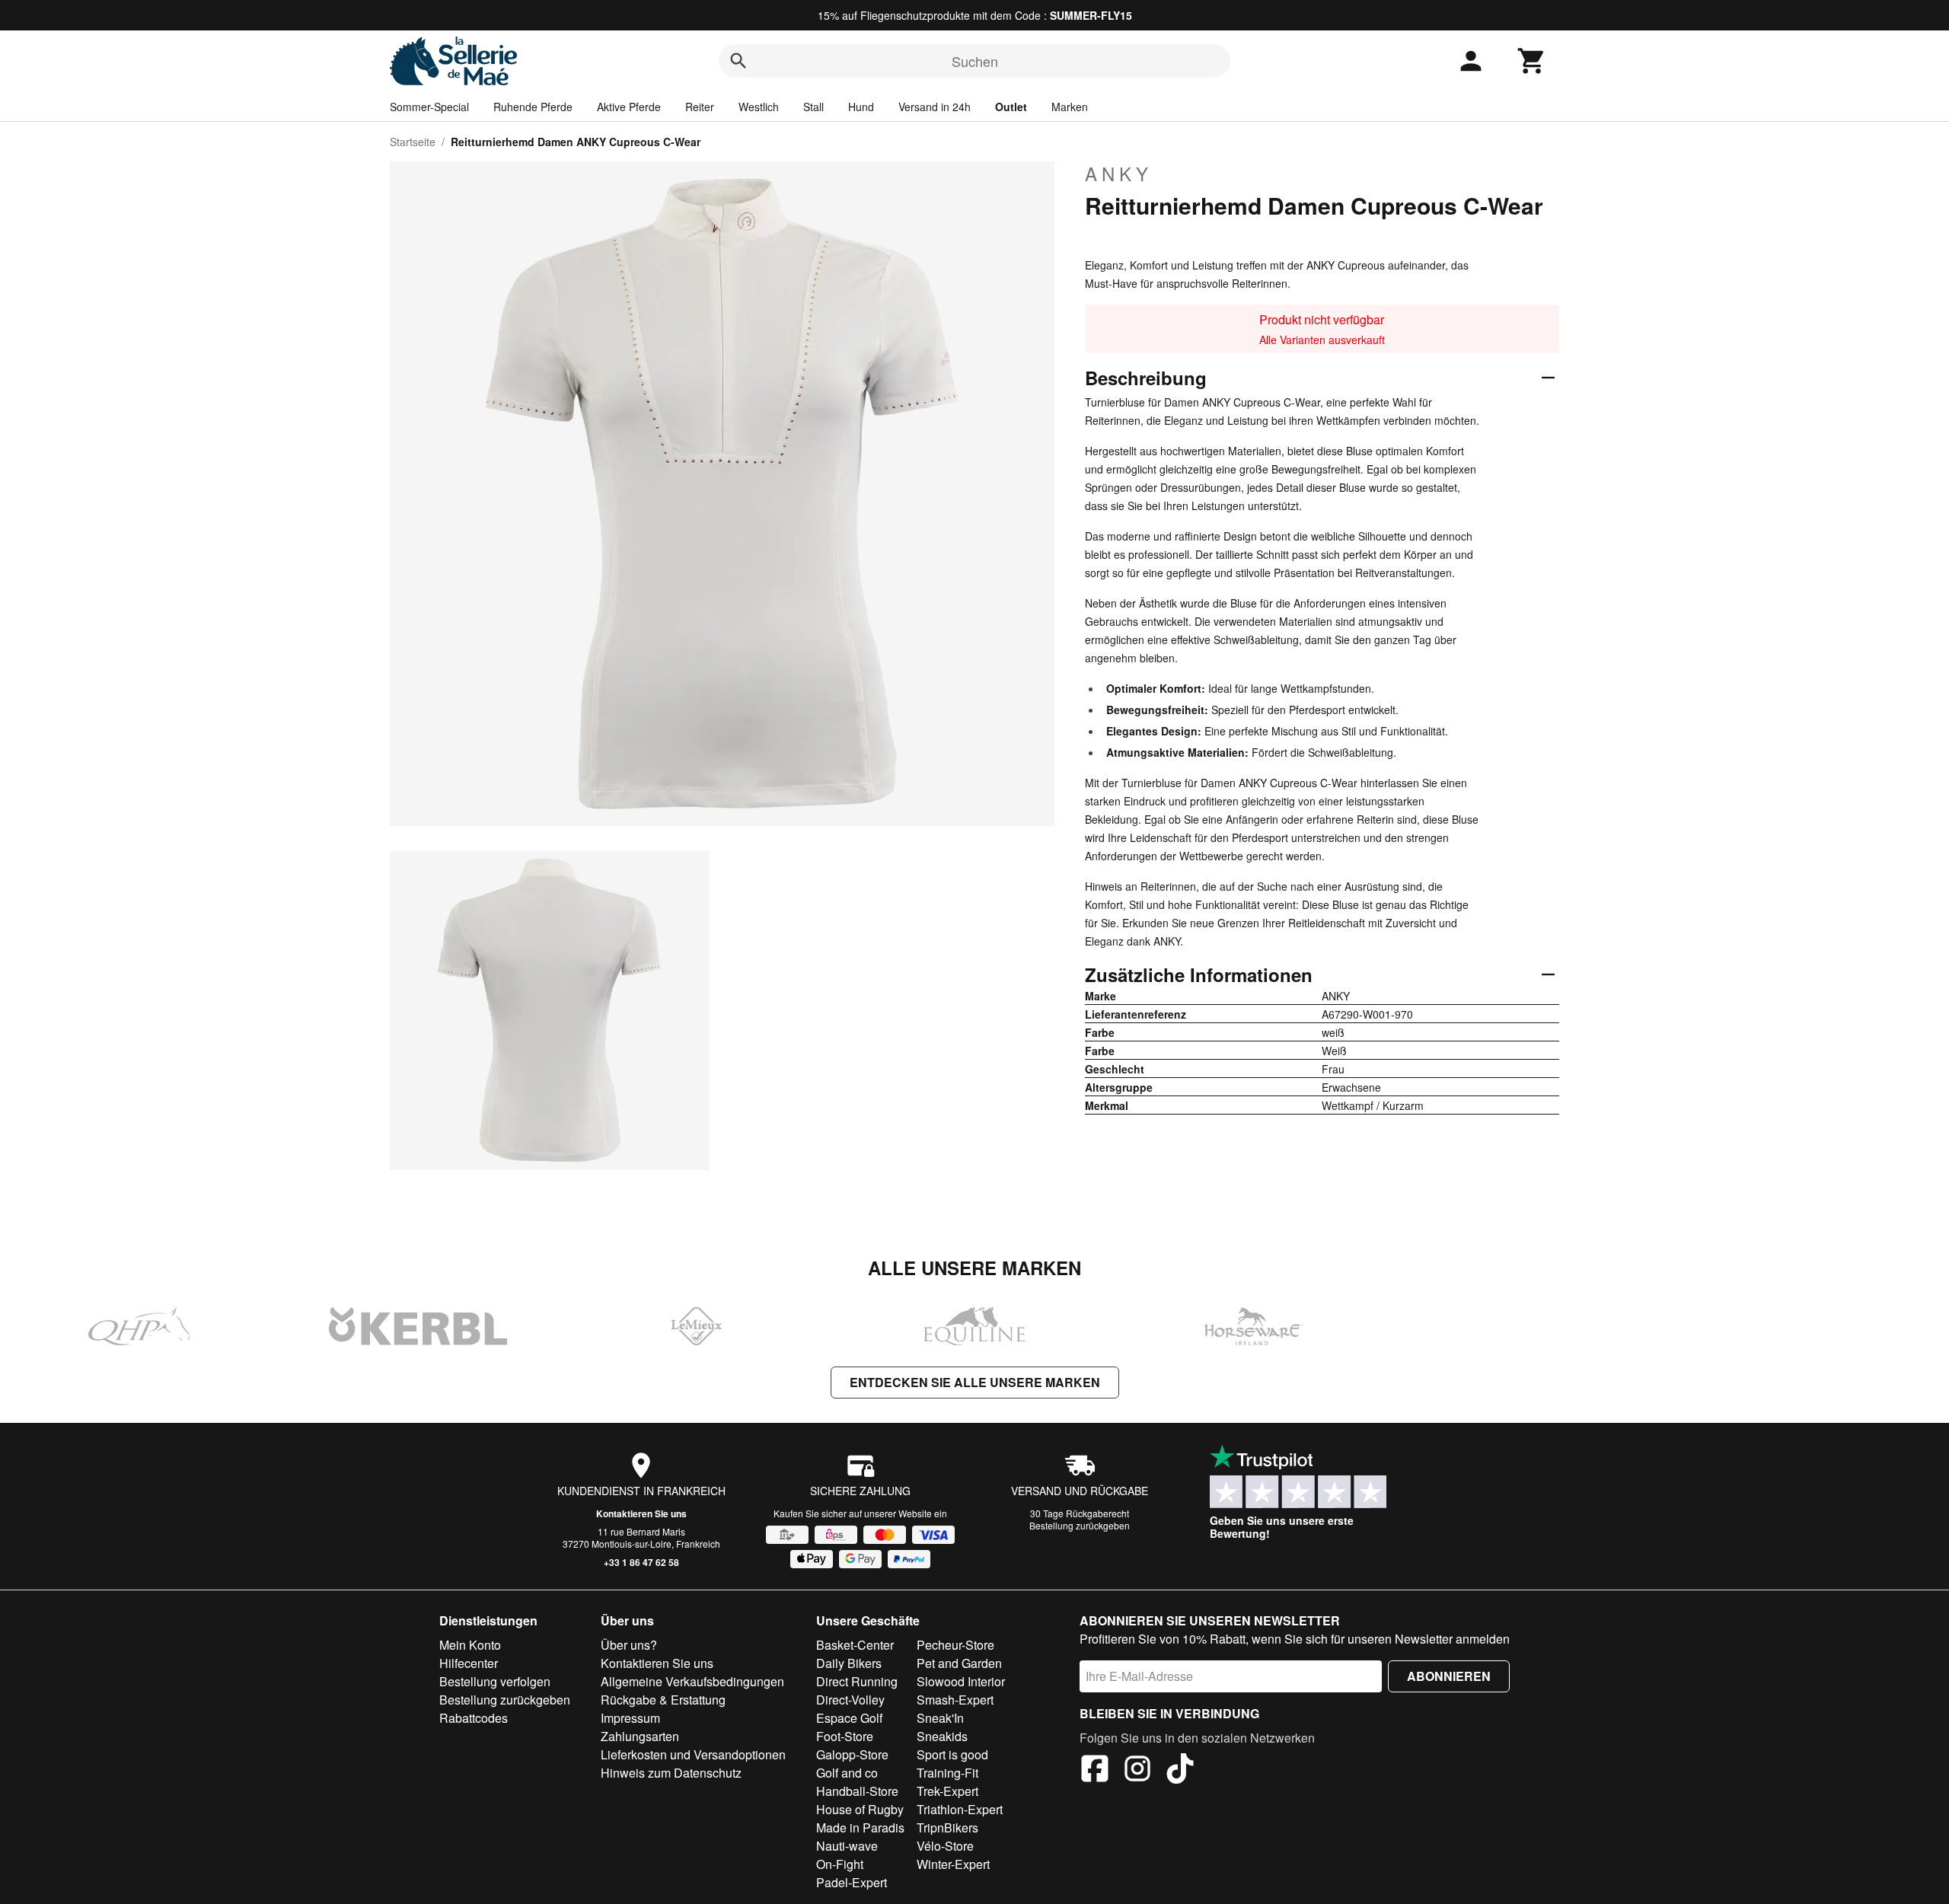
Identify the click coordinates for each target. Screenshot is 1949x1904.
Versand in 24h (935, 107)
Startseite (413, 142)
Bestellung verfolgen (495, 1681)
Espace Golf (849, 1718)
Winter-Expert (953, 1864)
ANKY (1119, 174)
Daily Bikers (849, 1663)
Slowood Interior (961, 1681)
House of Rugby (860, 1809)
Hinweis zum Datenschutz (671, 1773)
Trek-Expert (947, 1791)
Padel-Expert (852, 1882)
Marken (1070, 107)
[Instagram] (1137, 1771)
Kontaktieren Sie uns (641, 1513)
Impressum (630, 1718)
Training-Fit (947, 1773)
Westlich (759, 107)
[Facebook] (1095, 1771)
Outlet (1011, 107)
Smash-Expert (955, 1700)
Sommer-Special (429, 107)
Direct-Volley (850, 1700)
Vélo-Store (945, 1846)
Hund (861, 107)
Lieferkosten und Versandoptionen (693, 1754)
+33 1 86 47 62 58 (641, 1562)
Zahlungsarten (640, 1736)
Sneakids (942, 1736)
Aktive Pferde (629, 107)
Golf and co (847, 1773)
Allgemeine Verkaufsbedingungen (692, 1681)
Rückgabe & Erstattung (663, 1700)
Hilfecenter (469, 1663)
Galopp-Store (852, 1754)
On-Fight (840, 1864)
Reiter (700, 107)
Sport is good (952, 1754)
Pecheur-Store (955, 1645)
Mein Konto (470, 1645)
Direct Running (857, 1681)
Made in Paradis (860, 1827)
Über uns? (629, 1645)
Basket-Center (855, 1645)
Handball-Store (857, 1791)
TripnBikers (947, 1827)
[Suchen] (738, 61)
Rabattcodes (474, 1718)
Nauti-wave (847, 1846)
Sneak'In (940, 1718)
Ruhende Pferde (533, 107)
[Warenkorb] (1532, 61)
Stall (813, 107)
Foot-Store (845, 1736)
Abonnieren (1449, 1676)
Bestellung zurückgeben (1080, 1525)
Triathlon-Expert (960, 1809)
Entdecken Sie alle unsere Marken (975, 1382)
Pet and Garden (959, 1663)
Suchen (975, 61)
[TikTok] (1180, 1771)
